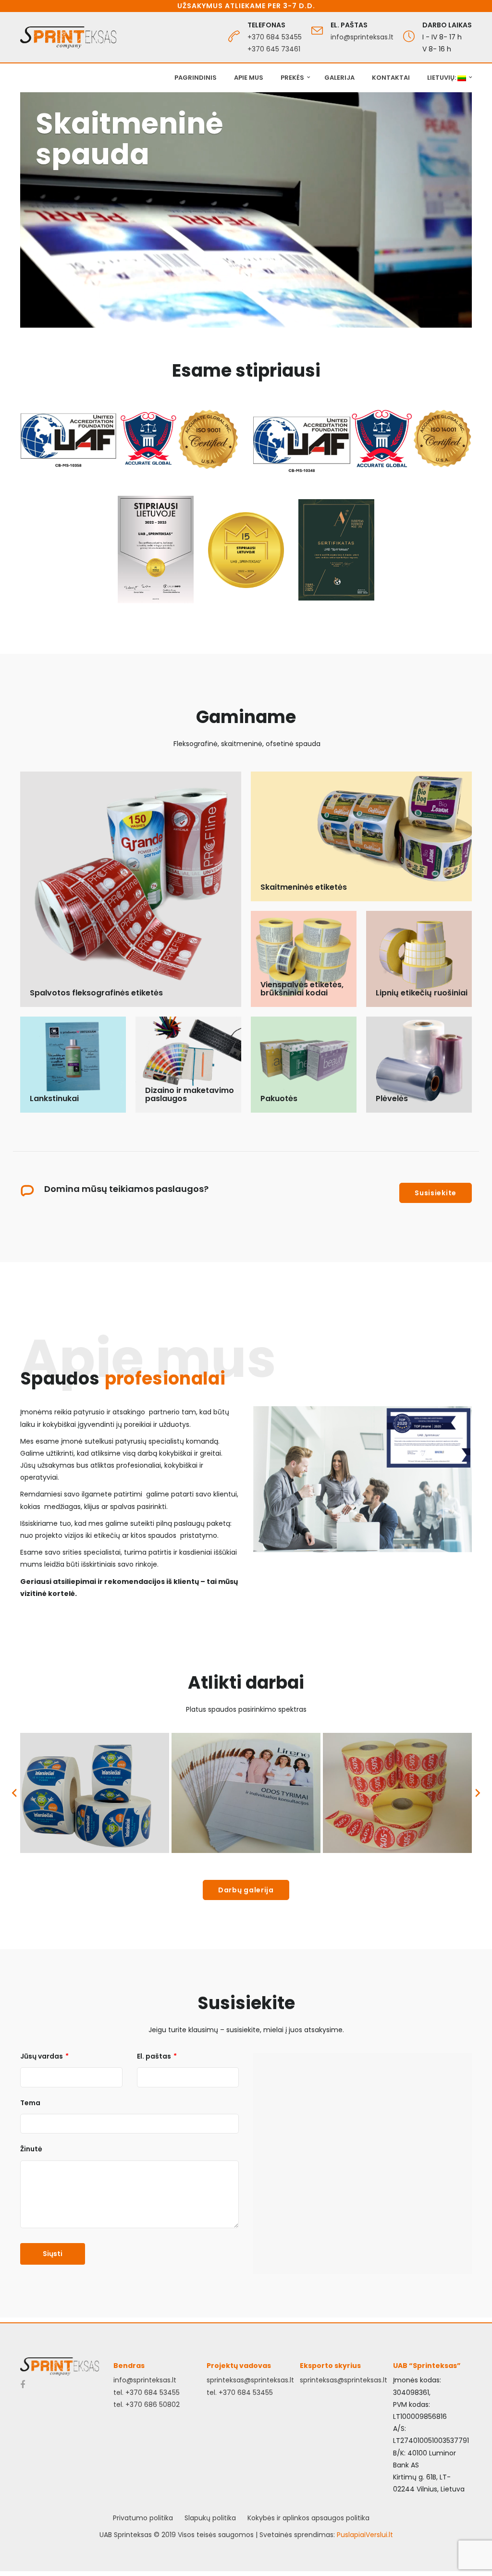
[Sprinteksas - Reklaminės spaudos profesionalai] (68, 37)
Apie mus (249, 78)
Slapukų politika (210, 2518)
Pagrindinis (196, 78)
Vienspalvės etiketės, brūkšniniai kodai (302, 989)
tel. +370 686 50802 (147, 2404)
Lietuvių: (442, 78)
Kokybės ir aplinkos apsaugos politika (308, 2518)
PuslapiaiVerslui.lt (365, 2535)
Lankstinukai (54, 1098)
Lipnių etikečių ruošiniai (422, 993)
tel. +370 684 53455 (147, 2392)
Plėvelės (392, 1098)
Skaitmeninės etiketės (304, 887)
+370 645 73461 (274, 49)
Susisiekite (436, 1193)
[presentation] (14, 1793)
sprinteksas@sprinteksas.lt (250, 2380)
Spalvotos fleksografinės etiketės (96, 993)
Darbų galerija (246, 1890)
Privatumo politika (143, 2518)
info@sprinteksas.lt (362, 37)
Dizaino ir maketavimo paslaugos (190, 1095)
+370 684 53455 (275, 37)
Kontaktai (391, 78)
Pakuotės (279, 1098)
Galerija (339, 78)
